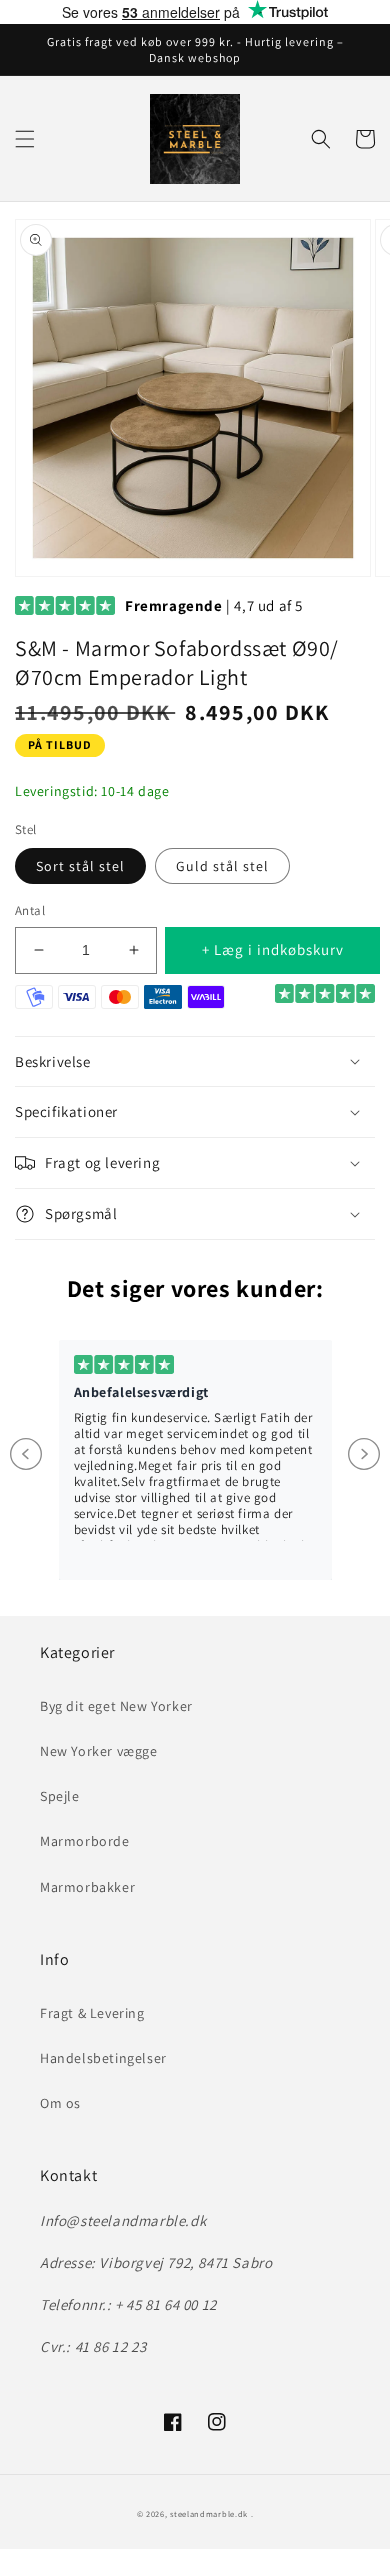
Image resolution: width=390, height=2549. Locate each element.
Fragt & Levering (92, 2013)
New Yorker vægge (99, 1751)
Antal (30, 910)
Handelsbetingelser (103, 2058)
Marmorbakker (87, 1887)
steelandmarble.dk (209, 2513)
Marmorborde (85, 1841)
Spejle (60, 1796)
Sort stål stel (80, 866)
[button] (25, 139)
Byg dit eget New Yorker (116, 1706)
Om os (60, 2103)
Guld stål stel (222, 866)
